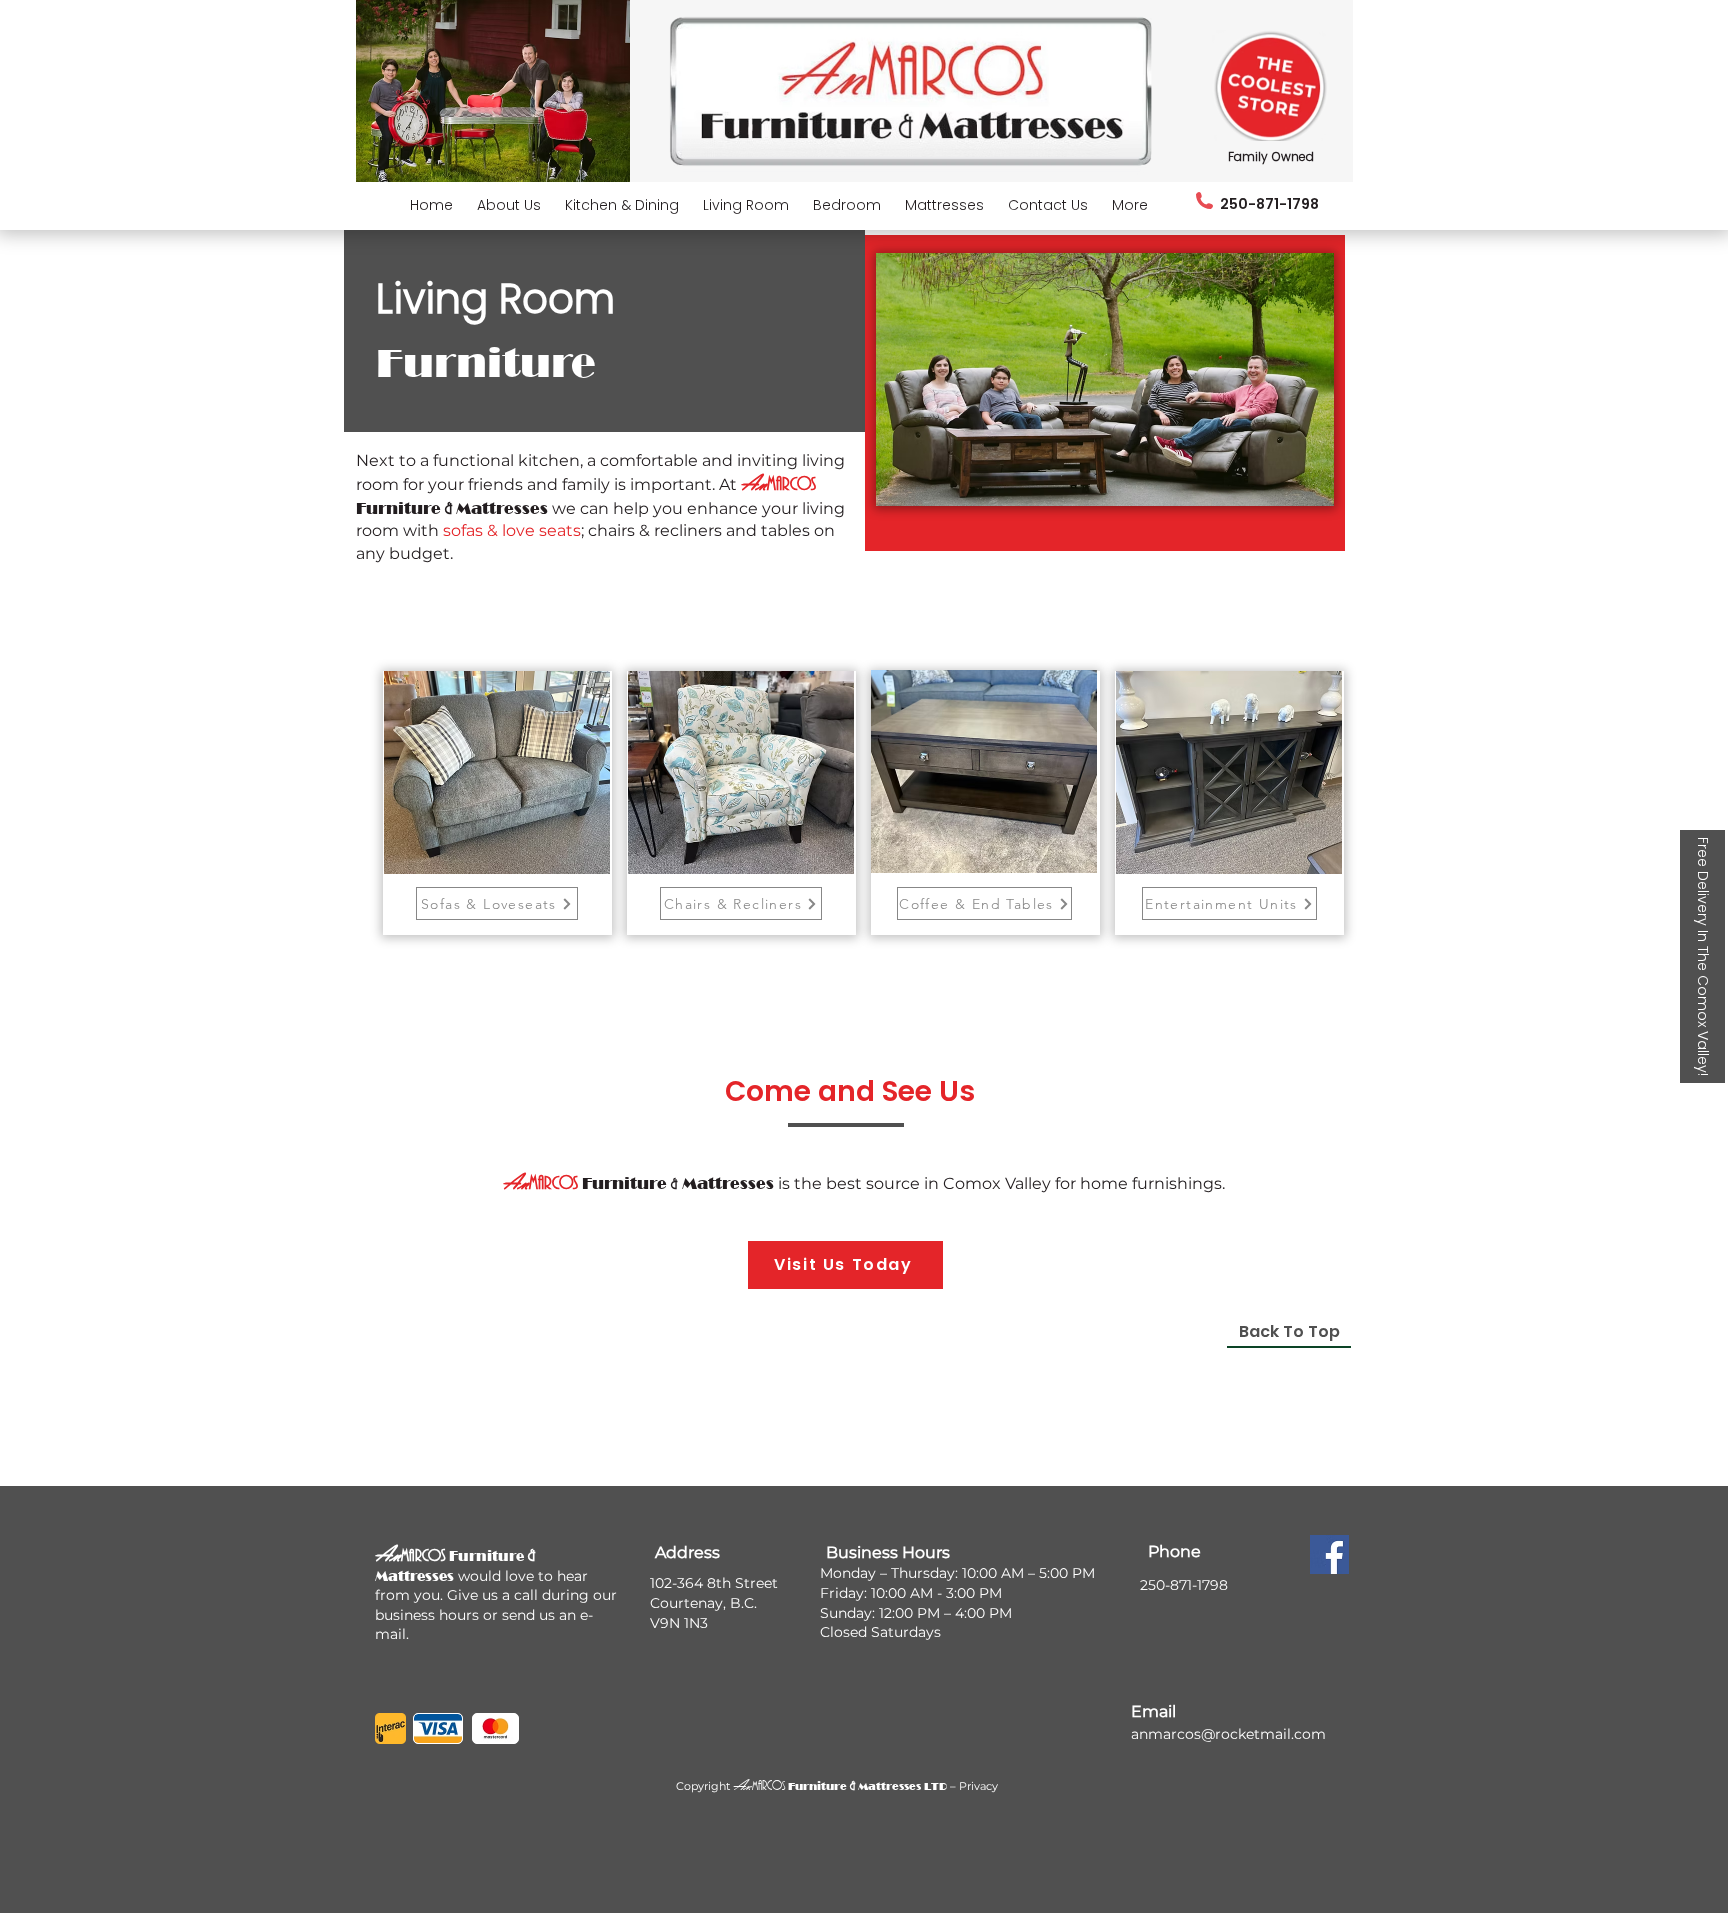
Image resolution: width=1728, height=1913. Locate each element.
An (742, 1785)
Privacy (978, 1786)
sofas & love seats (512, 530)
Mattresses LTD (901, 1786)
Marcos (768, 1786)
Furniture (817, 1786)
